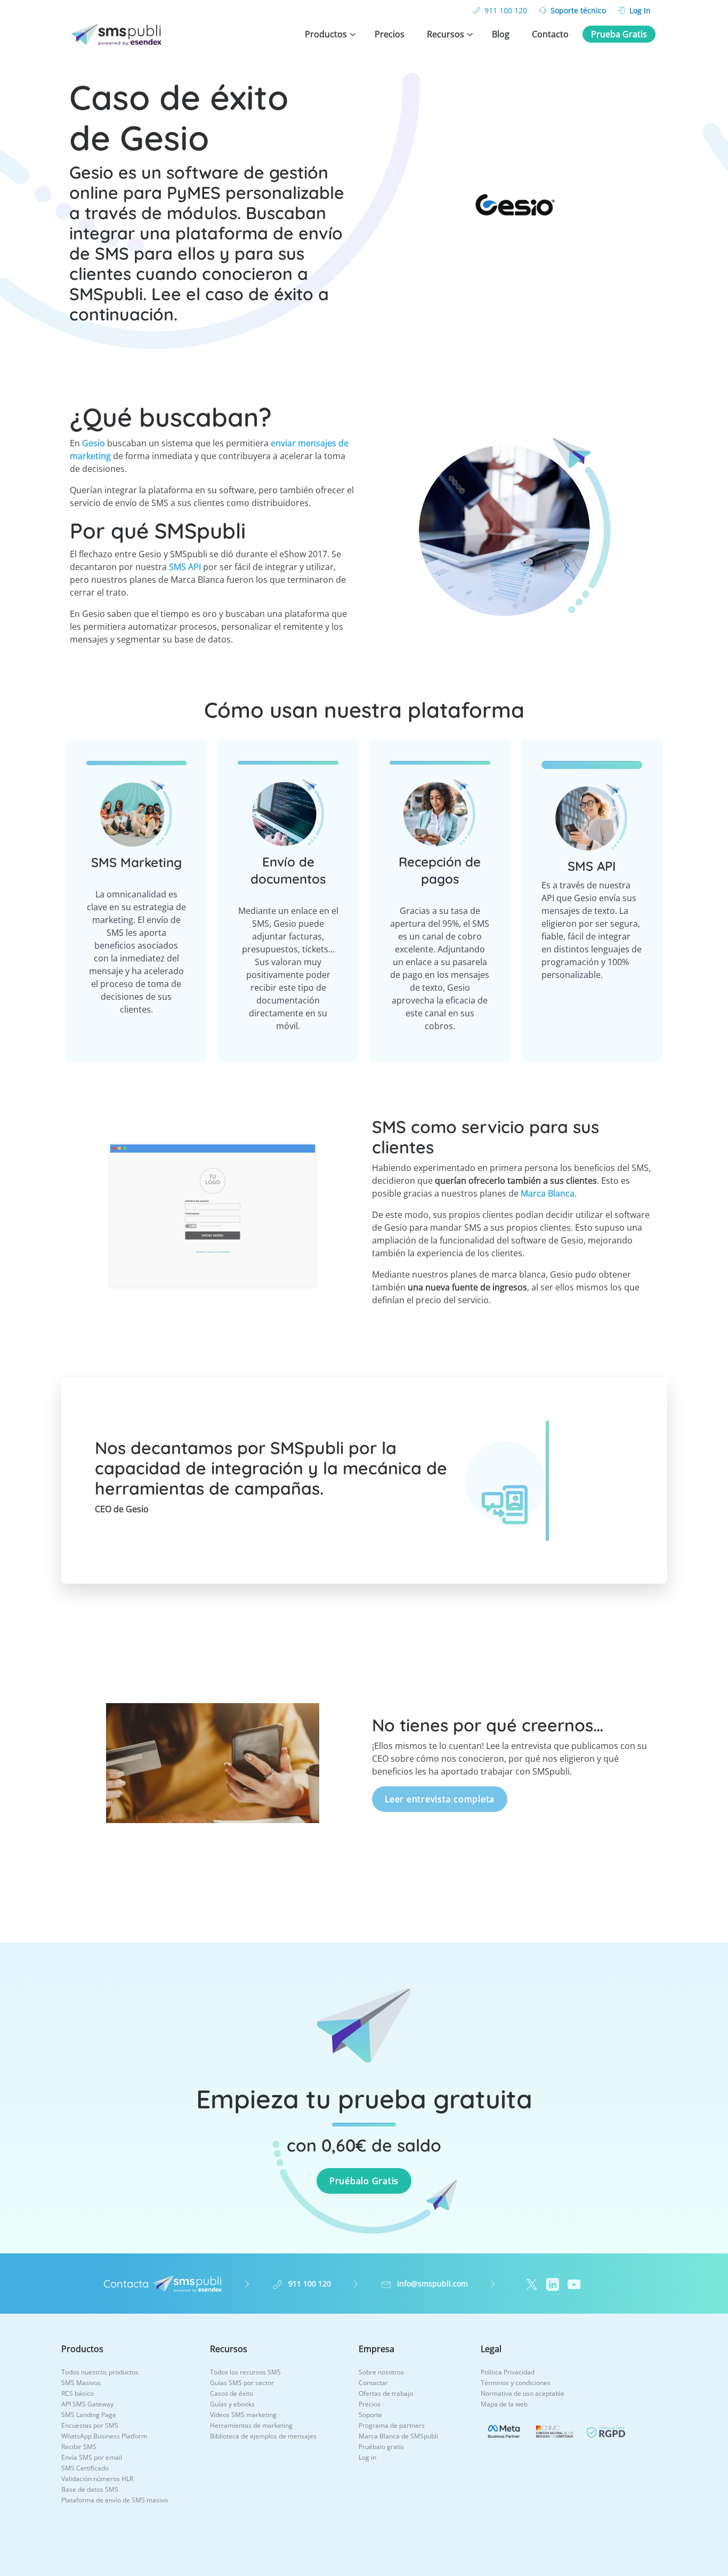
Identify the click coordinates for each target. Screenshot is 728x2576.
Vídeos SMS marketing (243, 2415)
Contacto (550, 34)
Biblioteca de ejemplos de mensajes (263, 2436)
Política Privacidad (508, 2372)
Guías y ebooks (232, 2404)
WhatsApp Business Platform (104, 2436)
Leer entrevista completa (440, 1799)
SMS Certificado (85, 2468)
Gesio (94, 443)
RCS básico (78, 2393)
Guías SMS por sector (242, 2383)
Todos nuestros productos (100, 2372)
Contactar (373, 2383)
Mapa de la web (504, 2404)
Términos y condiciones (516, 2383)
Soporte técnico (578, 10)
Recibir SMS (79, 2447)
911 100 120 (506, 10)
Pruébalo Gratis (364, 2181)
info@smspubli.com (432, 2284)
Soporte (370, 2415)
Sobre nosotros (381, 2372)
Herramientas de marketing (251, 2425)
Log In (640, 10)
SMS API (185, 567)
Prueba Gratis (619, 34)
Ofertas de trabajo (386, 2393)
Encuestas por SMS (90, 2425)
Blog (501, 34)
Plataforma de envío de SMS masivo (115, 2500)
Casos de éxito (232, 2393)
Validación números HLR (97, 2479)
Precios (390, 34)
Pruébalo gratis (381, 2447)
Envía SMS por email (92, 2457)
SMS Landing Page (89, 2415)
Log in (367, 2457)
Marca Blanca (548, 1193)
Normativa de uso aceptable (523, 2393)
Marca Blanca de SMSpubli (398, 2436)
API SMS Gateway (87, 2404)
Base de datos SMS (90, 2489)
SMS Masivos (81, 2383)
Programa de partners (392, 2425)
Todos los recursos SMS (245, 2372)
